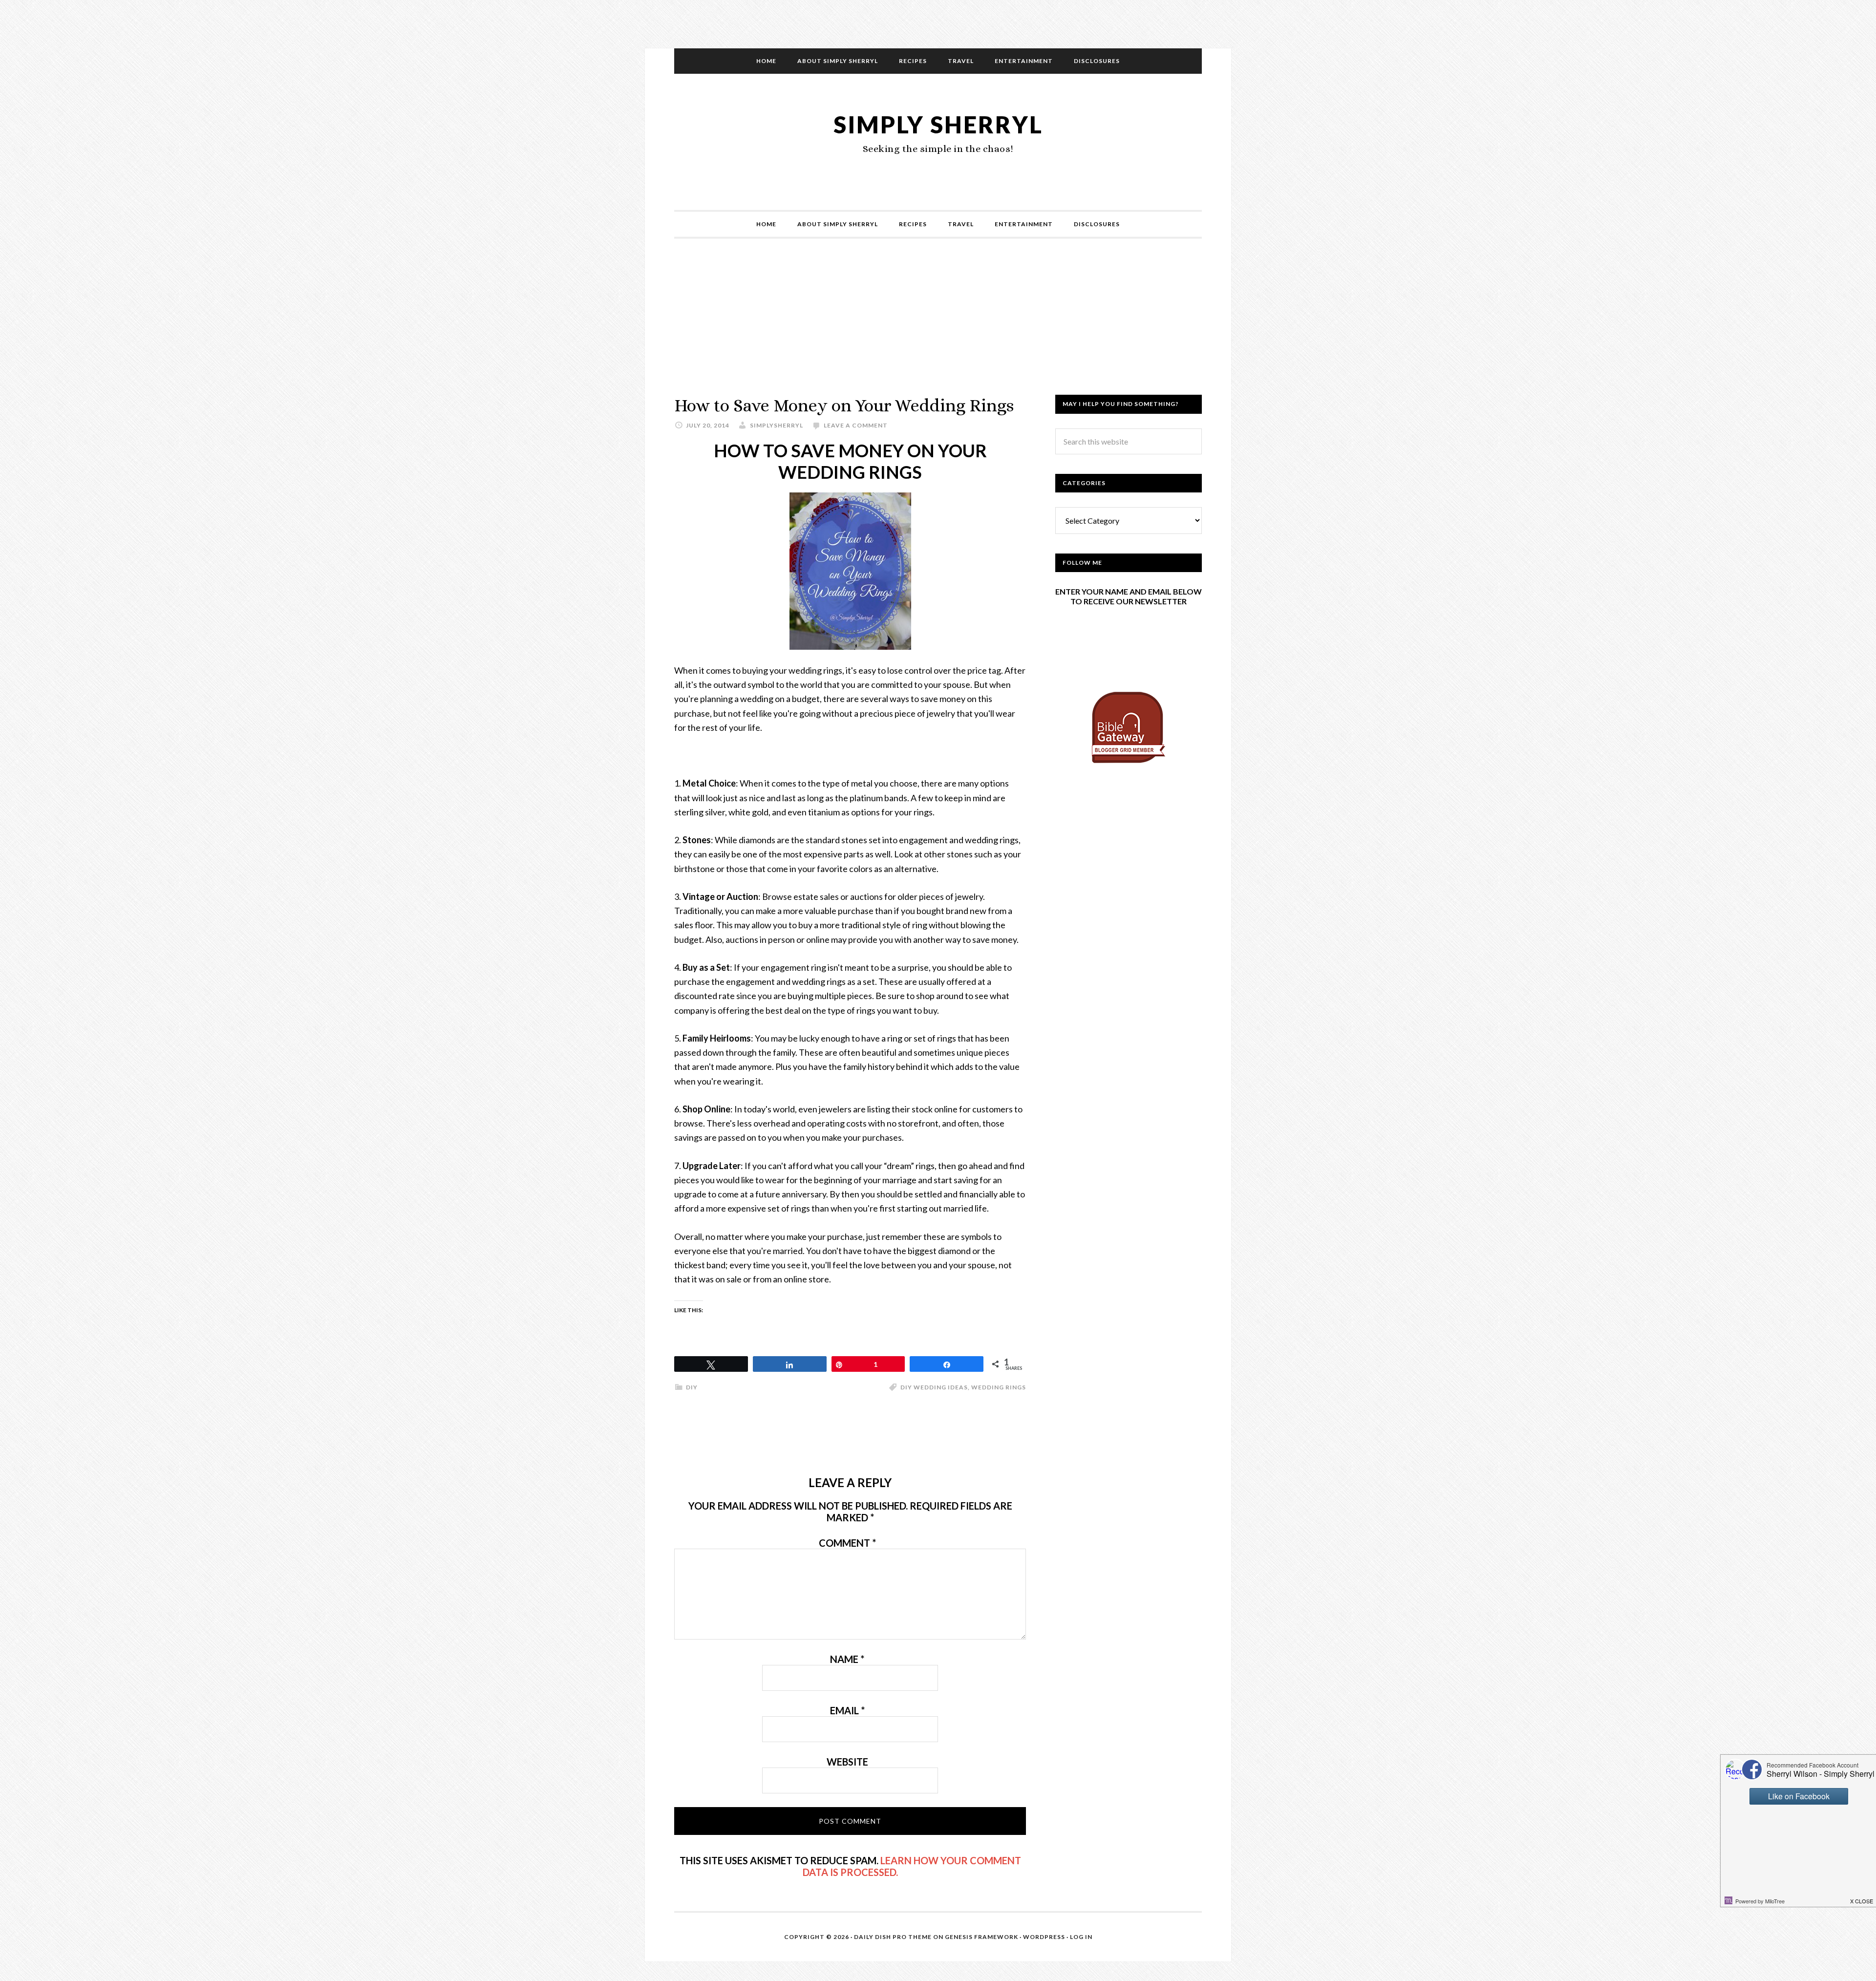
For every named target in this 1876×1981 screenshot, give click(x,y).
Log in (1081, 1937)
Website (847, 1762)
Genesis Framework (981, 1937)
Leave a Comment (856, 425)
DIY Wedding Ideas (934, 1387)
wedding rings (999, 1387)
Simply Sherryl (938, 124)
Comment (847, 1543)
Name (847, 1659)
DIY (692, 1387)
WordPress (1044, 1937)
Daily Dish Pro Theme (893, 1937)
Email (847, 1710)
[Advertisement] (938, 326)
